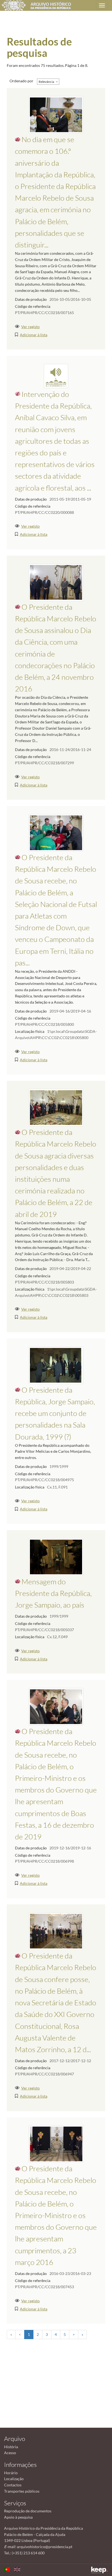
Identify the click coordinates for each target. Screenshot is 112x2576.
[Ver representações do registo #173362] (56, 832)
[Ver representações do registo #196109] (56, 114)
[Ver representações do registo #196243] (56, 582)
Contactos (13, 2485)
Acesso (10, 2453)
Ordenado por (21, 81)
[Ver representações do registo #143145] (56, 1365)
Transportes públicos (22, 2491)
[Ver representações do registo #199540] (56, 375)
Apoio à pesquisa (18, 2517)
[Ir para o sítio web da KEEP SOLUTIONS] (99, 2570)
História (11, 2447)
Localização (14, 2479)
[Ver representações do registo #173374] (56, 1107)
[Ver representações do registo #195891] (56, 1931)
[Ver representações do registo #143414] (56, 1556)
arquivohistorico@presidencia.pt (45, 2547)
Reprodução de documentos (28, 2511)
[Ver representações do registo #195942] (56, 1706)
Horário (11, 2473)
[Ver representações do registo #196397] (56, 2144)
